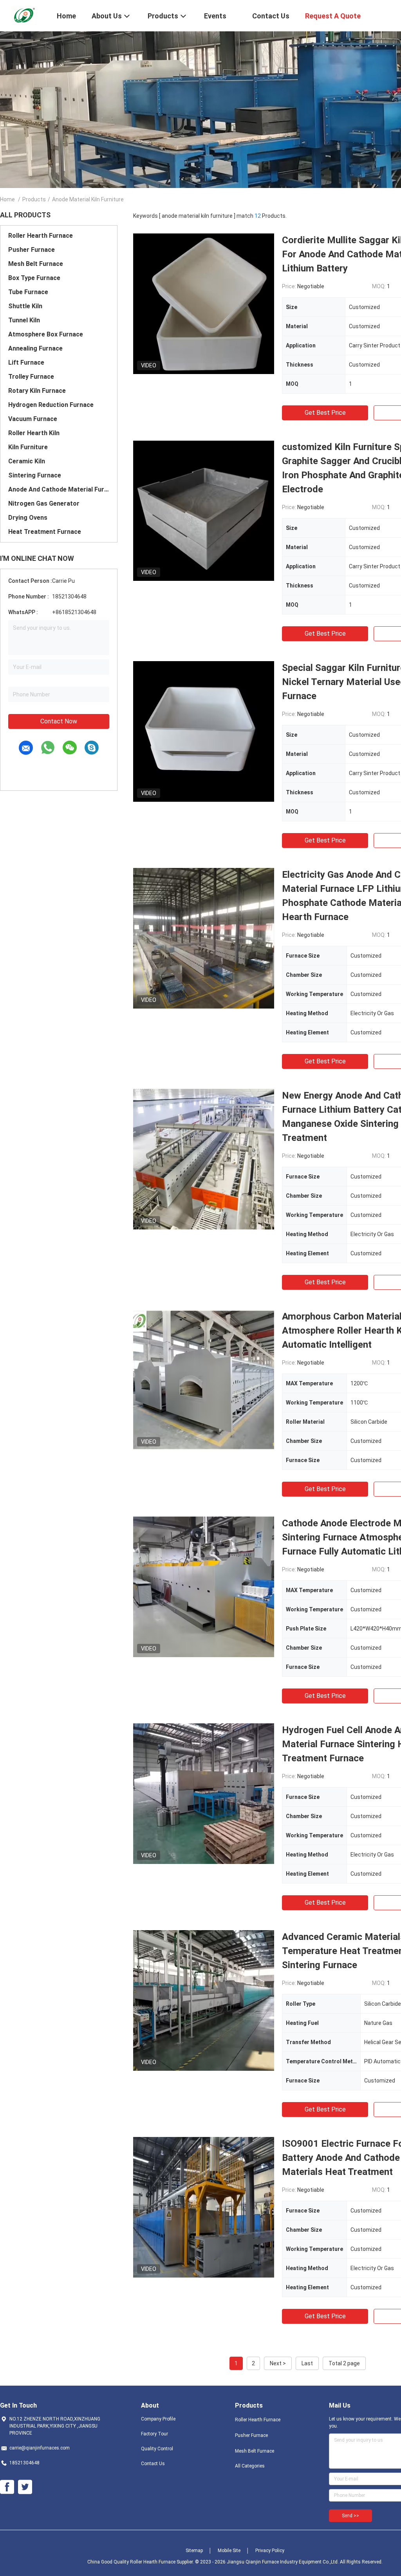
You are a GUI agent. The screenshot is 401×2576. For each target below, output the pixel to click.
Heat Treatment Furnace (45, 532)
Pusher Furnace (32, 250)
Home (7, 199)
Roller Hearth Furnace (41, 236)
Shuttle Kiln (25, 306)
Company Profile (158, 2419)
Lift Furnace (26, 362)
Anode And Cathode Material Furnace (59, 489)
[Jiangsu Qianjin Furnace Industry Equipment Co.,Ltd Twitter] (25, 2487)
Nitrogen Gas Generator (44, 503)
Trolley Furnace (31, 377)
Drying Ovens (28, 518)
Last (307, 2363)
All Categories (250, 2466)
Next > (278, 2363)
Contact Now (59, 721)
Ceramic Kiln (27, 461)
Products (34, 199)
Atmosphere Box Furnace (46, 334)
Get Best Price (325, 413)
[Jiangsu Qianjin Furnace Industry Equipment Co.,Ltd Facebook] (7, 2487)
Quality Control (157, 2449)
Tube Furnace (28, 292)
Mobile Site (229, 2551)
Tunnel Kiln (24, 320)
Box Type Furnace (34, 278)
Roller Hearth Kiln (34, 433)
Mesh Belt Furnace (36, 264)
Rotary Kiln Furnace (37, 391)
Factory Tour (154, 2434)
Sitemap (194, 2551)
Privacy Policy (270, 2551)
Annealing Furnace (35, 348)
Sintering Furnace (35, 475)
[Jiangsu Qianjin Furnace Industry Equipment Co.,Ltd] (23, 15)
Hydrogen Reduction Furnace (51, 405)
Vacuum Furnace (33, 419)
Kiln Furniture (28, 447)
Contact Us (153, 2464)
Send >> (350, 2516)
